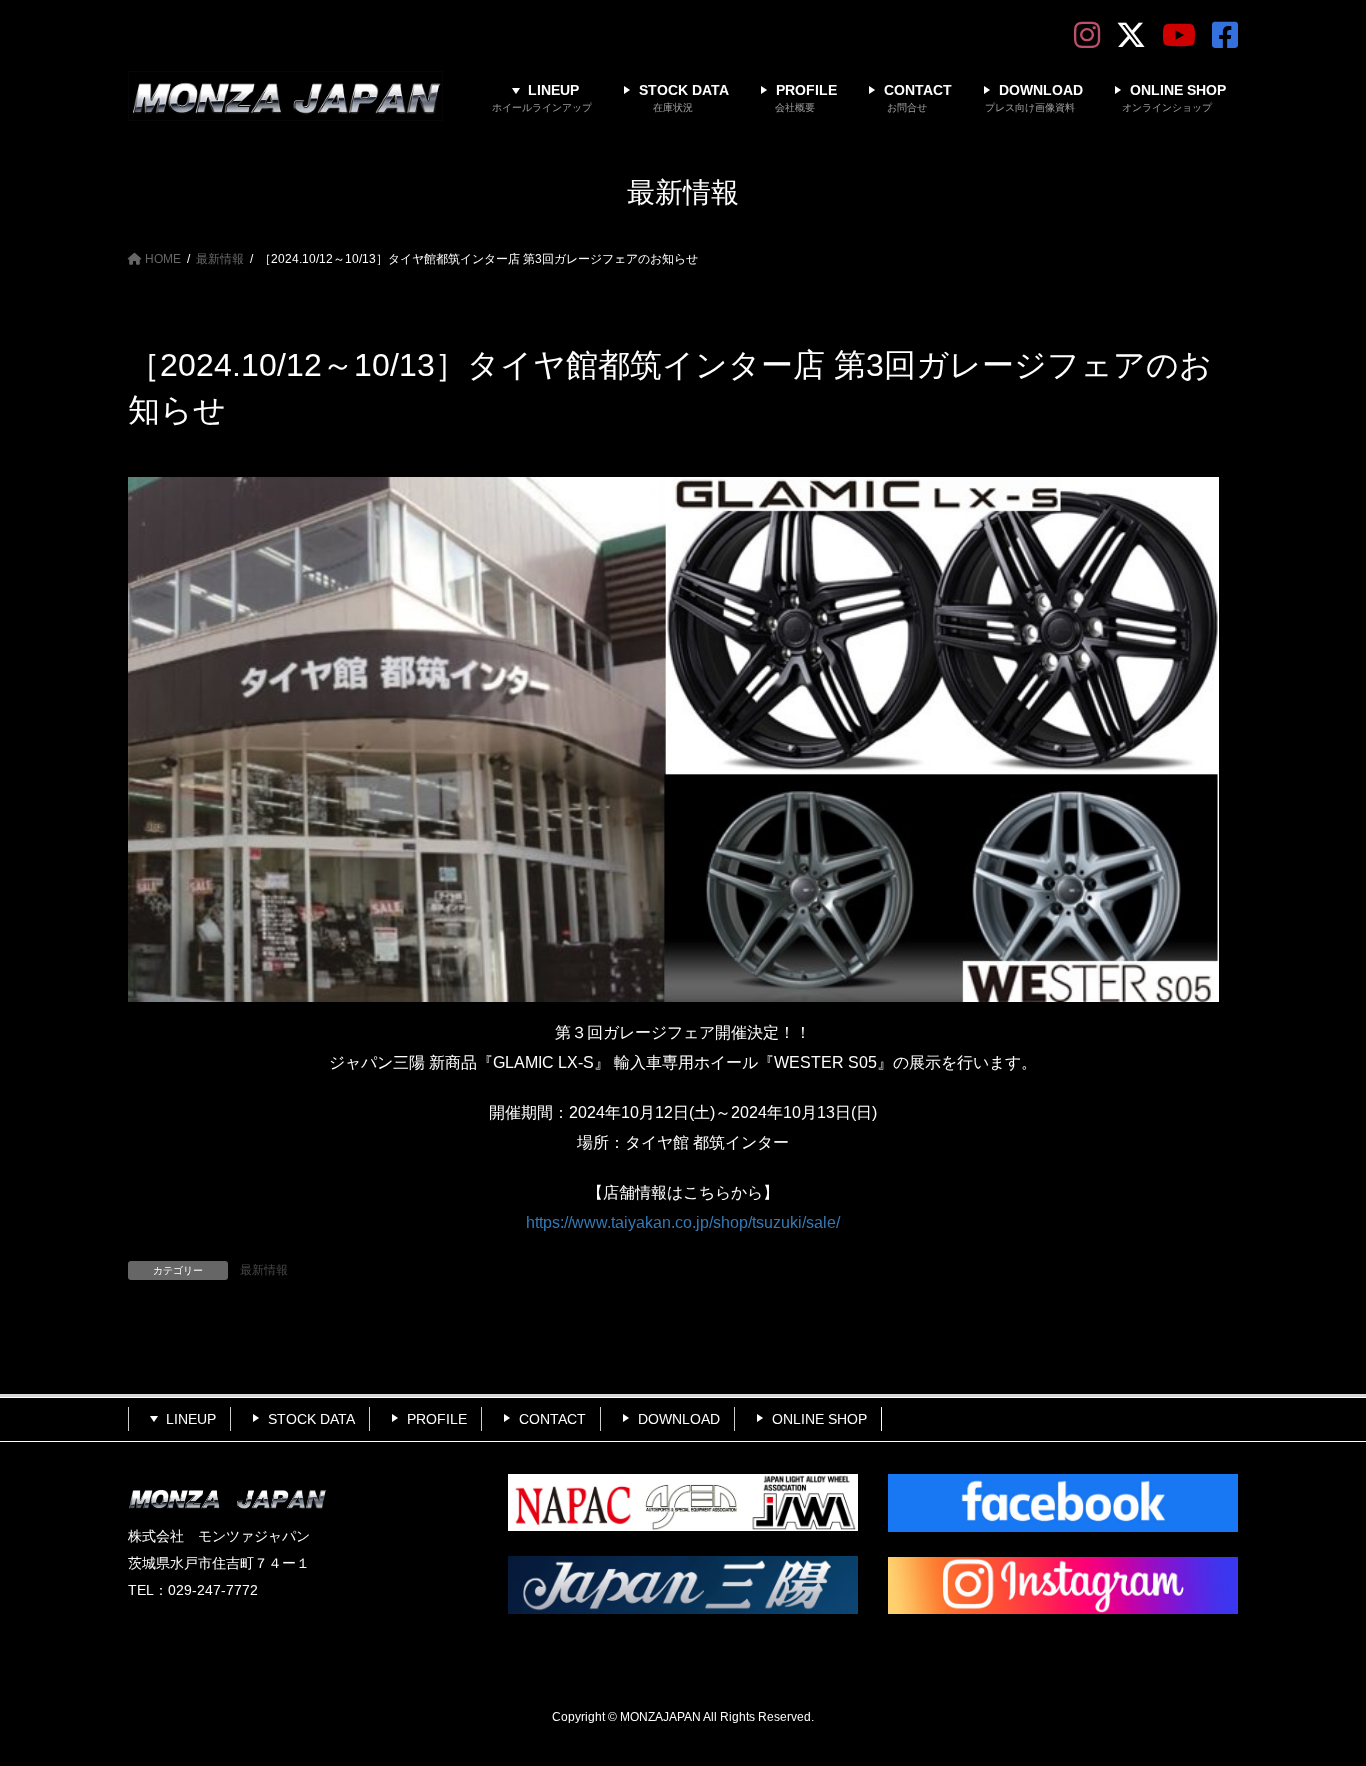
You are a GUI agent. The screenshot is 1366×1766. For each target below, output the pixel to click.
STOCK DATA (311, 1419)
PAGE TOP (1315, 1695)
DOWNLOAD (679, 1419)
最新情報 (264, 1270)
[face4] (1063, 1503)
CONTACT (552, 1419)
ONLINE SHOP (819, 1419)
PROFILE (437, 1419)
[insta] (1063, 1586)
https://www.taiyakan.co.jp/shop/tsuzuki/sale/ (683, 1222)
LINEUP (191, 1419)
